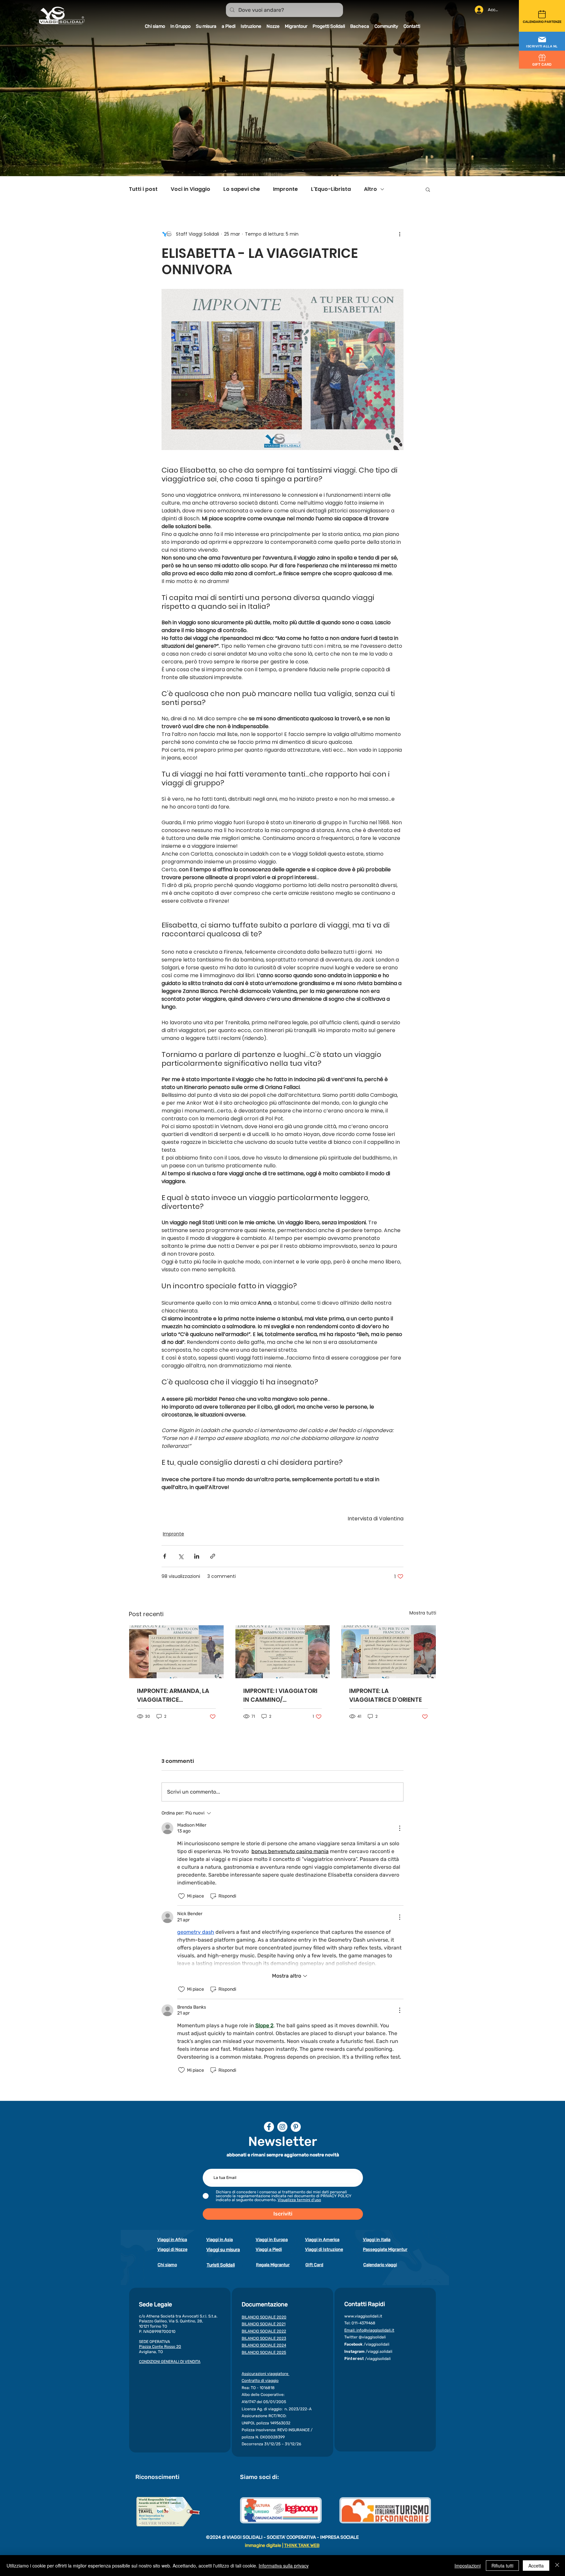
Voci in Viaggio (190, 189)
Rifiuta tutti (502, 2566)
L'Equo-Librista (331, 189)
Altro (370, 189)
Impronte (285, 189)
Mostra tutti (423, 1613)
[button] (542, 42)
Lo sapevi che (242, 189)
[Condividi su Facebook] (165, 1556)
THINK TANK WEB (302, 2545)
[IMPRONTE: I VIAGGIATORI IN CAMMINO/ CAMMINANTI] (283, 1652)
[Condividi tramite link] (213, 1556)
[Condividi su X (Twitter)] (181, 1556)
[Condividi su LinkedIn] (197, 1556)
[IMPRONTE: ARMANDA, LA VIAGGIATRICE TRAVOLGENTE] (176, 1652)
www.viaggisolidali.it (363, 2316)
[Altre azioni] (400, 234)
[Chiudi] (557, 2566)
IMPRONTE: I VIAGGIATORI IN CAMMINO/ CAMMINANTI (280, 1695)
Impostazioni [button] (468, 2566)
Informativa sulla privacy (284, 2566)
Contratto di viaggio (260, 2381)
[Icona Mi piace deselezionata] (181, 1896)
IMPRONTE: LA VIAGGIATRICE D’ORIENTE (385, 1695)
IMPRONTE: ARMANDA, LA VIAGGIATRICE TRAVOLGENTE (173, 1695)
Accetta (536, 2566)
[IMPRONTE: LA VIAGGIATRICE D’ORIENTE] (389, 1652)
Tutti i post (143, 189)
